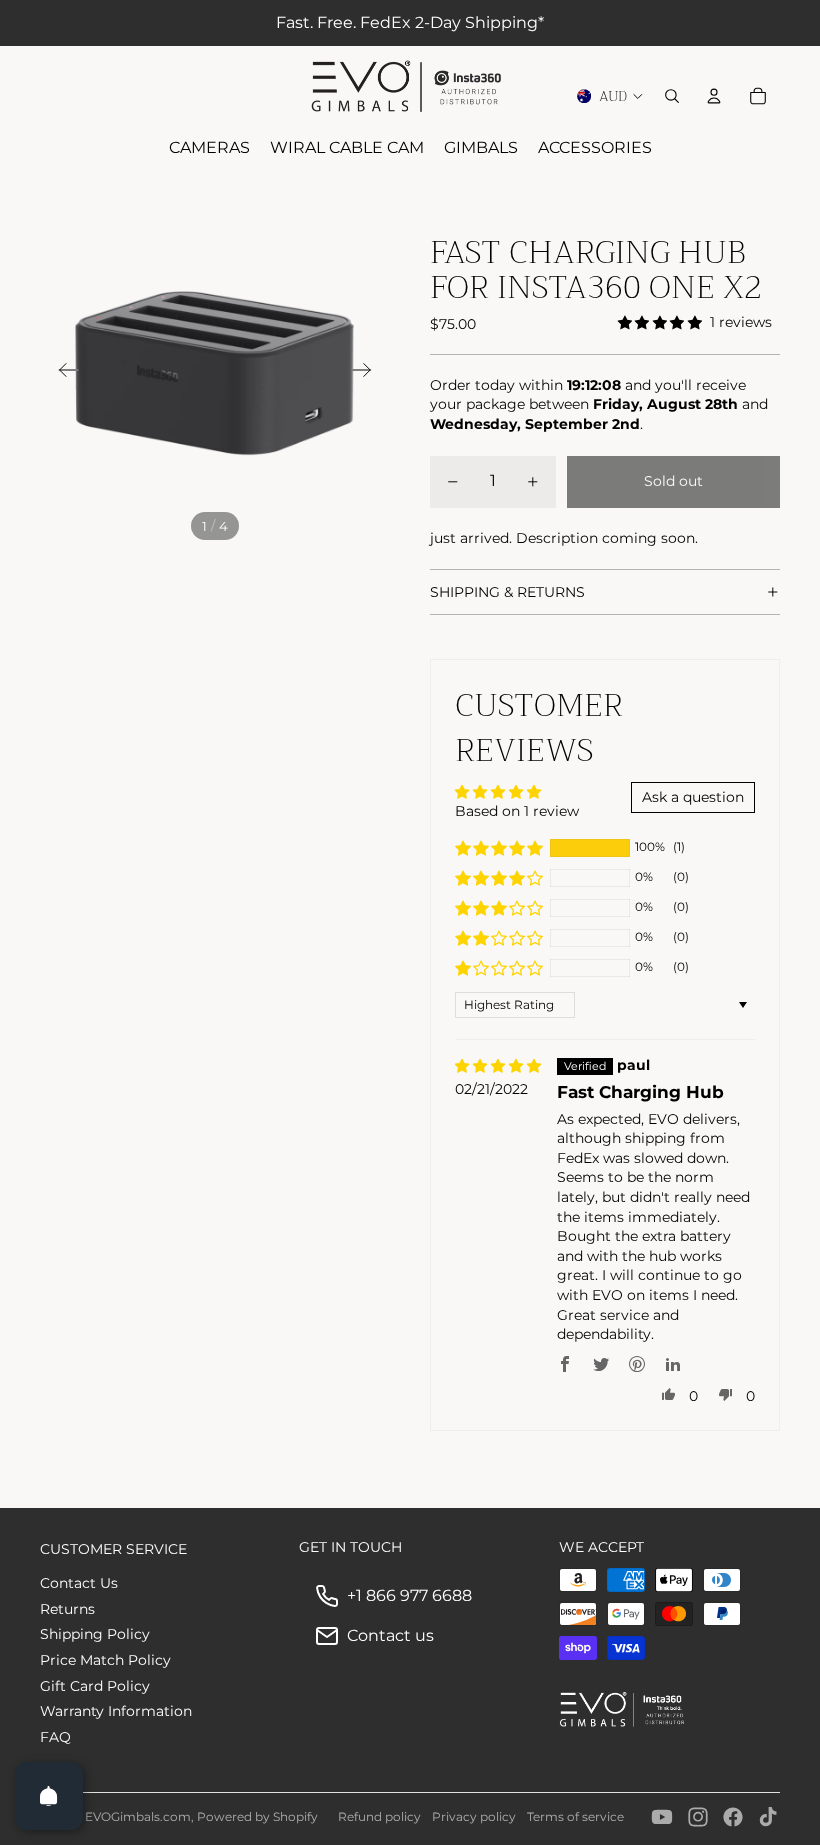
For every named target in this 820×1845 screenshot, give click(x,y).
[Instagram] (698, 1817)
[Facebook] (733, 1817)
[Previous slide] (62, 373)
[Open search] (672, 96)
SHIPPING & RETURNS (507, 592)
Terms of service (575, 1816)
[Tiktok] (768, 1817)
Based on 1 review (517, 811)
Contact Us (79, 1583)
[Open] (49, 1796)
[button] (499, 848)
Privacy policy (474, 1816)
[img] (498, 1066)
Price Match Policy (105, 1660)
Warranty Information (116, 1711)
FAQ (55, 1737)
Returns (67, 1609)
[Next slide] (367, 373)
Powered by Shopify (257, 1816)
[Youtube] (662, 1817)
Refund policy (379, 1816)
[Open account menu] (714, 96)
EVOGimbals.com (138, 1816)
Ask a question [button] (693, 797)
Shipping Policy (95, 1634)
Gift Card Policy (95, 1686)
